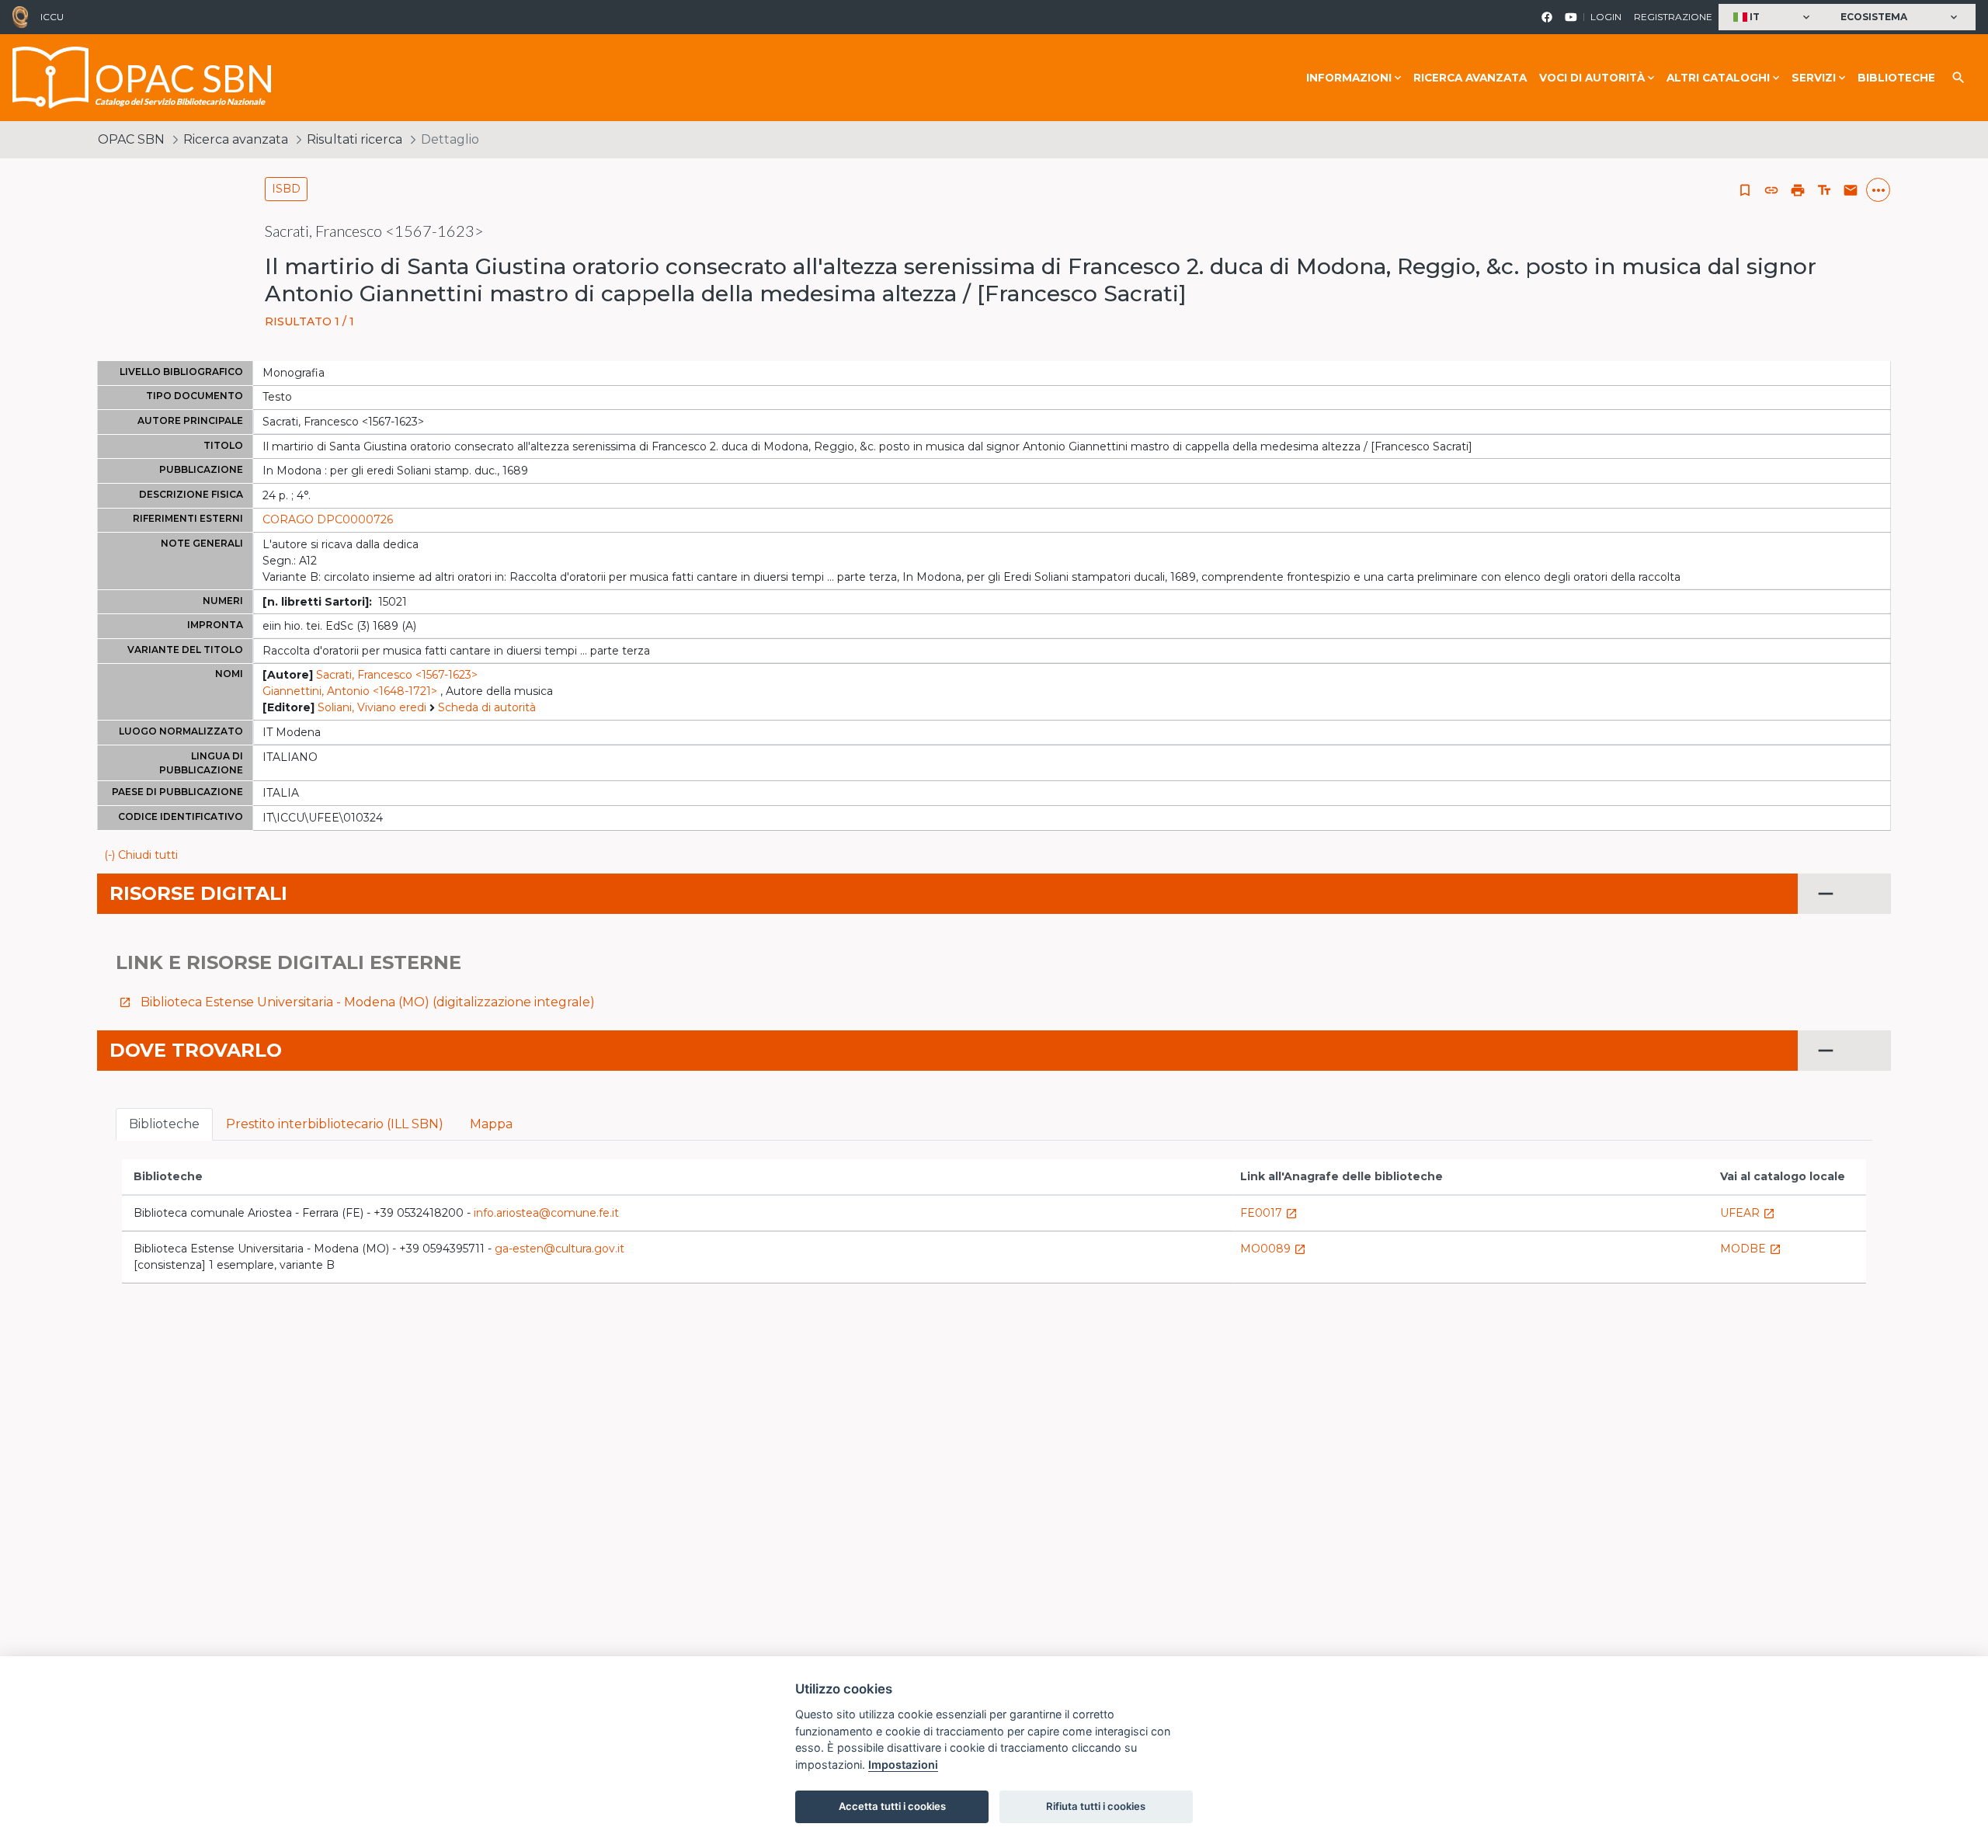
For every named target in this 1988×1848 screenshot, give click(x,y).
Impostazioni (903, 1765)
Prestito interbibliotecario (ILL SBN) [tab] (335, 1124)
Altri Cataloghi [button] (1718, 78)
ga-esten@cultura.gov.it (560, 1249)
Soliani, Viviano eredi (372, 707)
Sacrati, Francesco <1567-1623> (397, 675)
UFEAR (1748, 1213)
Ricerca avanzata (1470, 78)
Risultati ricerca (355, 139)
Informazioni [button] (1349, 78)
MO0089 (1273, 1249)
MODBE (1751, 1249)
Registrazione (1673, 17)
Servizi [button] (1814, 78)
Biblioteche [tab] (164, 1124)
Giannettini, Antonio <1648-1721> (350, 691)
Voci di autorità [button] (1592, 78)
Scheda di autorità (487, 707)
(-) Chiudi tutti (141, 855)
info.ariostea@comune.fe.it (546, 1213)
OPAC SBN (131, 139)
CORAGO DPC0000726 (328, 519)
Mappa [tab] (491, 1124)
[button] (1773, 17)
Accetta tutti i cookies (892, 1806)
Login (1606, 17)
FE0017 (1269, 1213)
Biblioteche (1896, 78)
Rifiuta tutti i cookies (1096, 1806)
